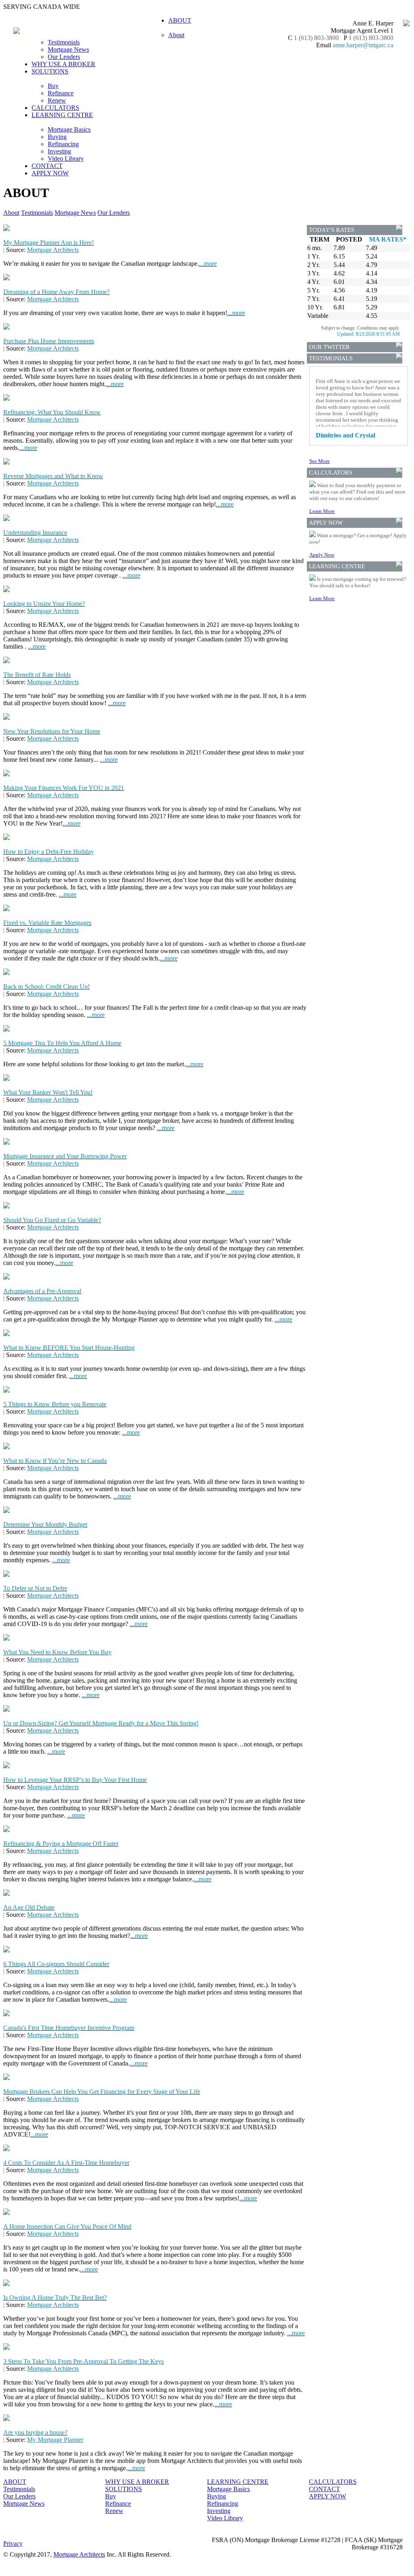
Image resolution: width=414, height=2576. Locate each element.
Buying (57, 137)
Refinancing (63, 144)
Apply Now (322, 555)
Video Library (66, 159)
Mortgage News (68, 49)
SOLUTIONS (124, 2489)
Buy (53, 86)
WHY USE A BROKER (63, 64)
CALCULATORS (55, 108)
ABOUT (15, 2482)
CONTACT (47, 166)
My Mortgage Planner (55, 2440)
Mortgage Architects (53, 250)
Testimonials (64, 42)
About (176, 35)
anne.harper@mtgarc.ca (363, 45)
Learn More (322, 511)
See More (320, 461)
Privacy (13, 2543)
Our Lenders (64, 57)
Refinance (61, 93)
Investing (59, 151)
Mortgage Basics (69, 129)
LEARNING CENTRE (238, 2482)
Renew (57, 100)
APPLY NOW (50, 173)
